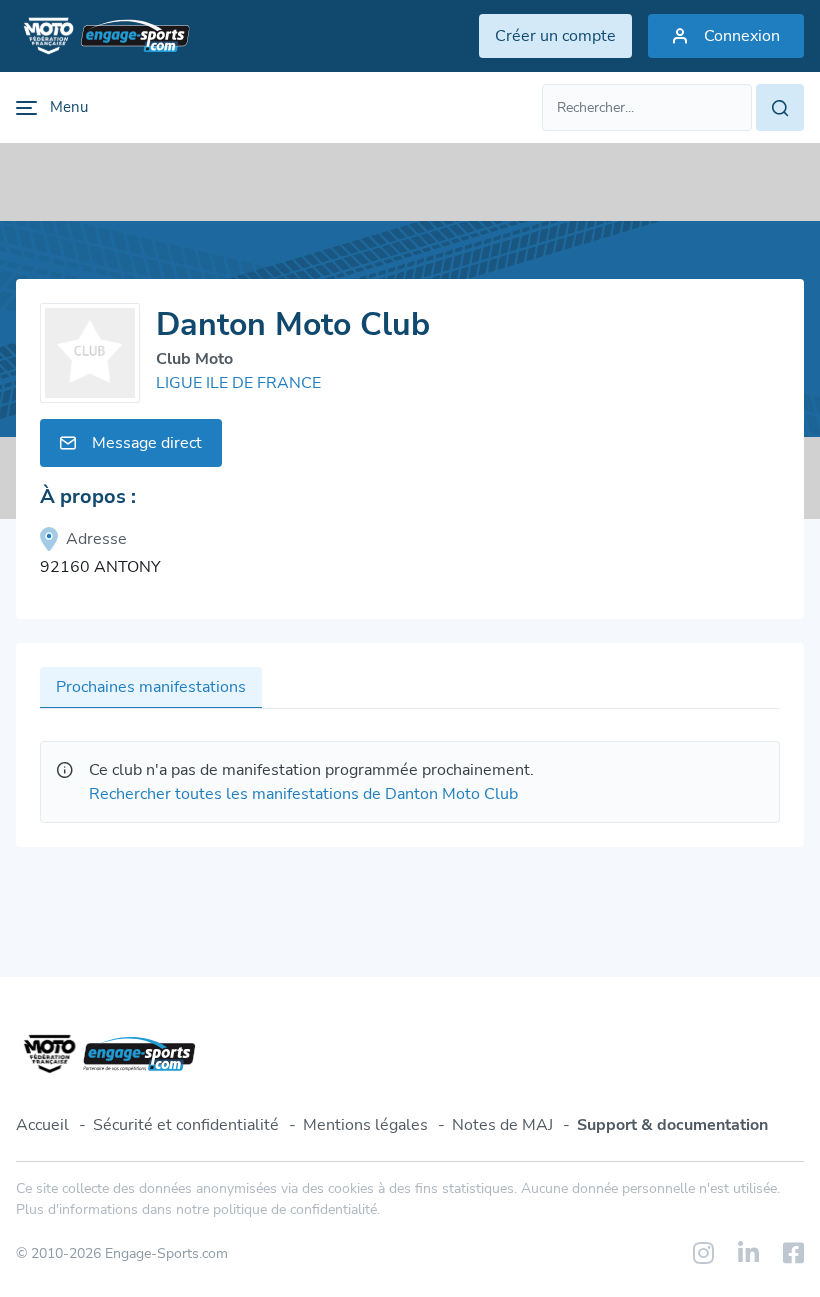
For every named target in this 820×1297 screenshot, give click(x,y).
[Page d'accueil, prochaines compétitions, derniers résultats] (103, 36)
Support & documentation (672, 1125)
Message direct (147, 443)
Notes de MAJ (502, 1125)
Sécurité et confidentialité (186, 1125)
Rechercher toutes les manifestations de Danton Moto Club (303, 794)
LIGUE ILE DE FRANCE (238, 383)
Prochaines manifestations (151, 687)
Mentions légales (365, 1125)
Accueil (42, 1125)
